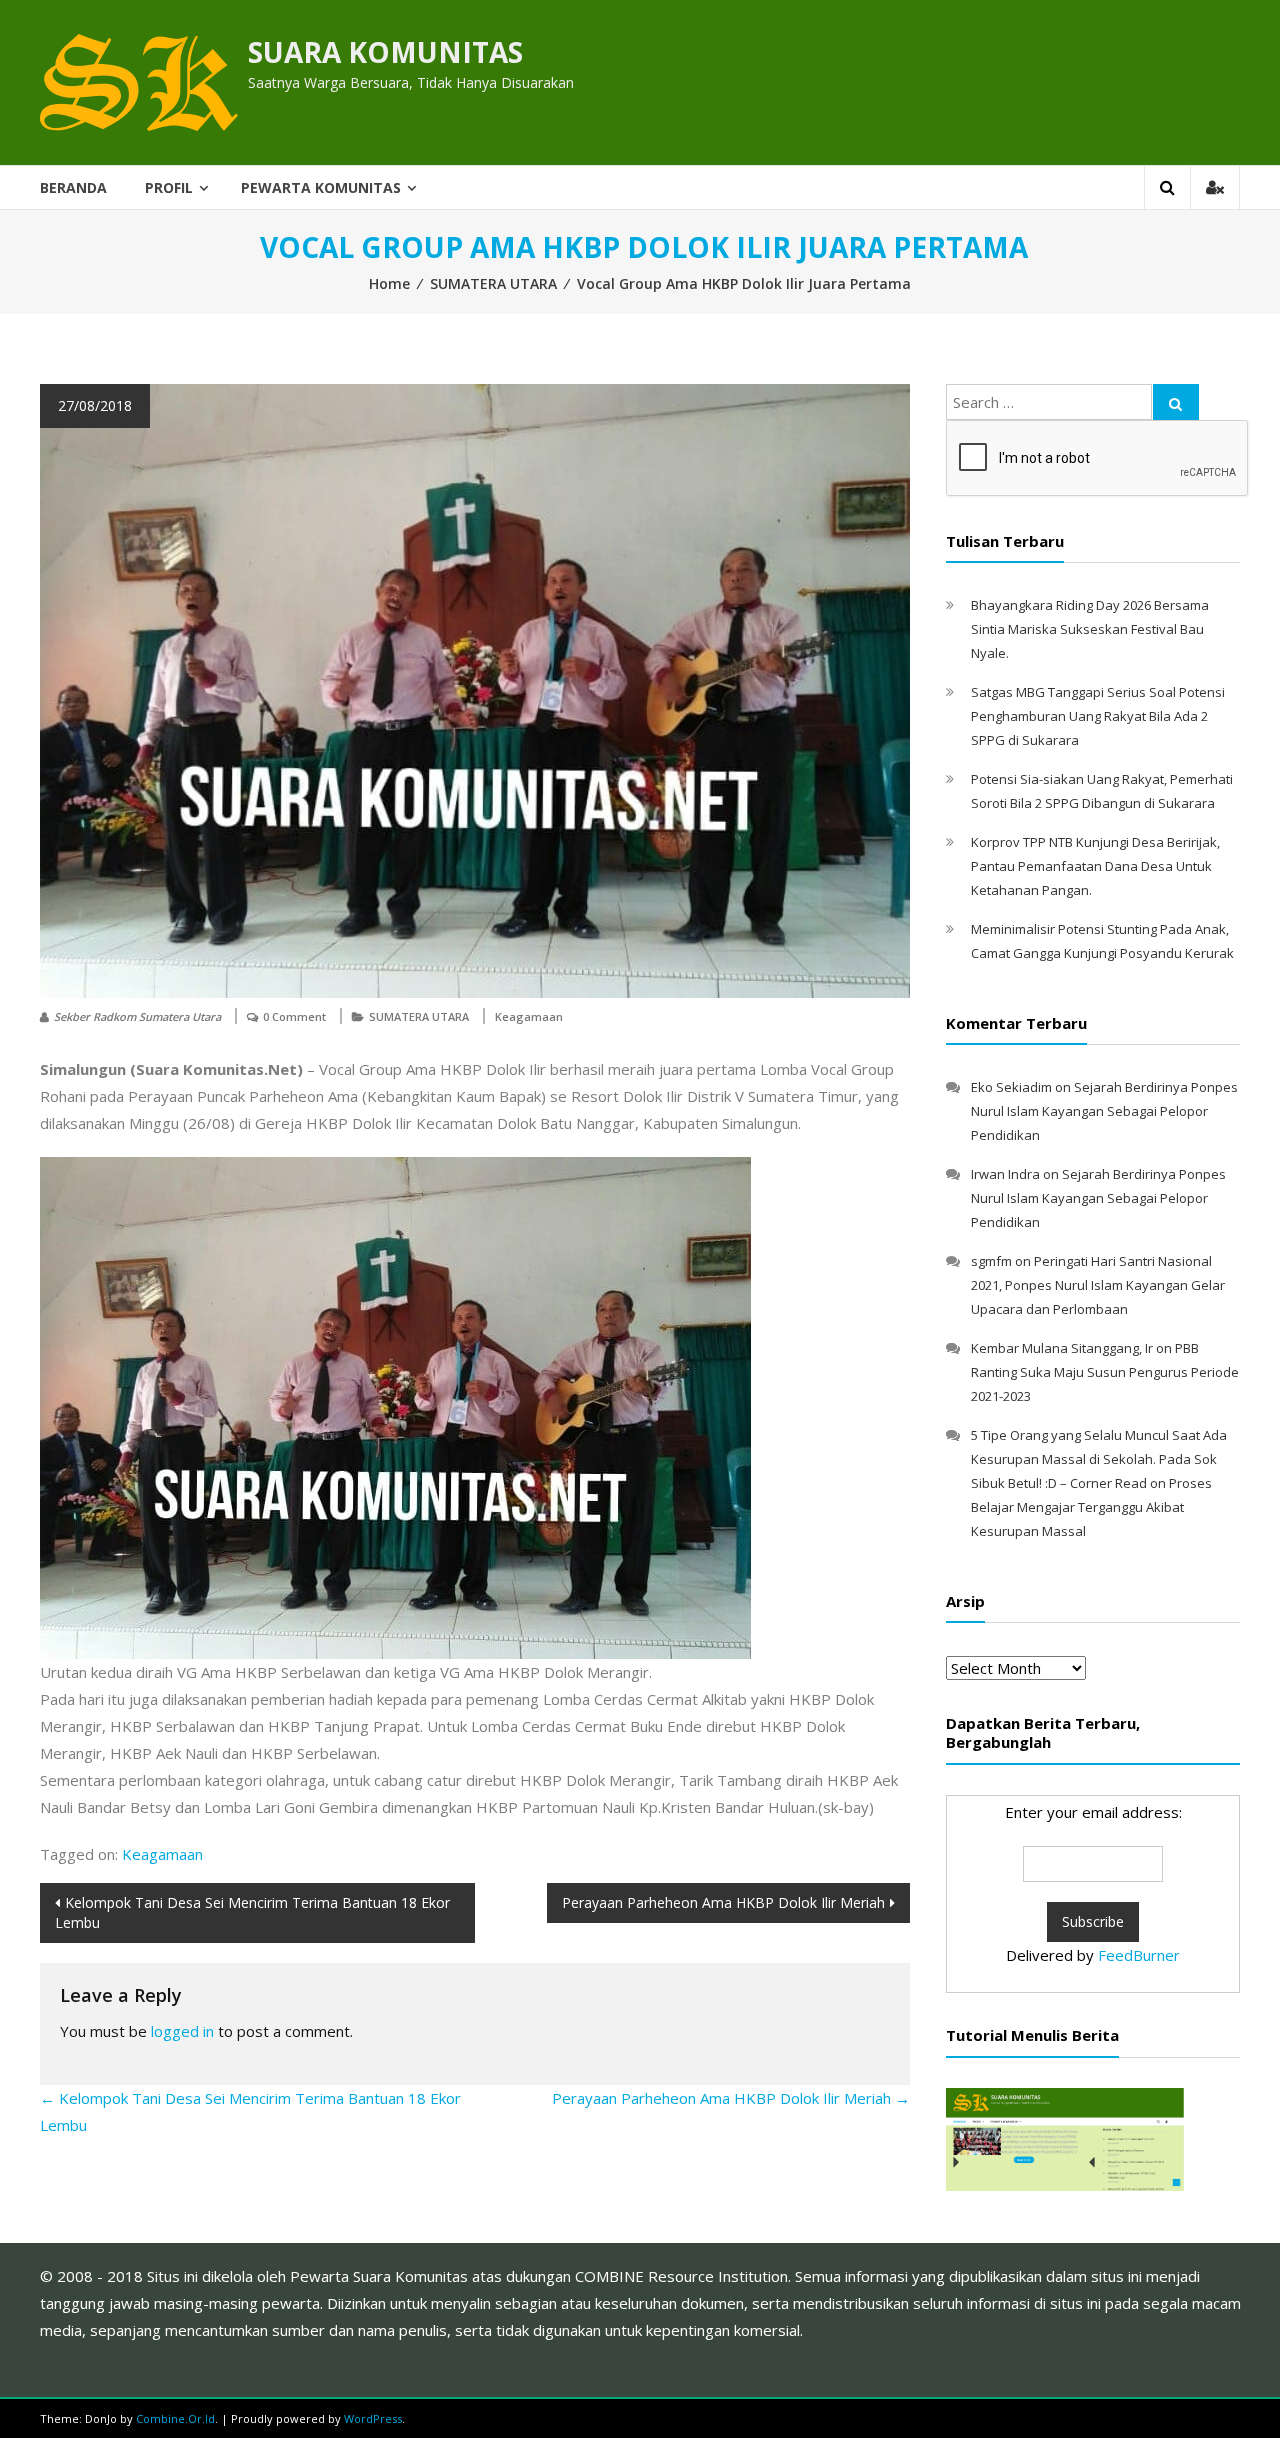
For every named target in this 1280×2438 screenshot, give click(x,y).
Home (389, 283)
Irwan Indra (1005, 1174)
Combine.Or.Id (175, 2418)
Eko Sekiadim (1011, 1087)
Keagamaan (529, 1016)
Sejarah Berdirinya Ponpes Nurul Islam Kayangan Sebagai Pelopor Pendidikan (1104, 1111)
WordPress (373, 2418)
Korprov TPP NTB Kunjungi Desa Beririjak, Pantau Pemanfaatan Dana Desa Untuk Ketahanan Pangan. (1095, 866)
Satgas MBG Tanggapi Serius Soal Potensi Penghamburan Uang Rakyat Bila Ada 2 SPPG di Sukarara (1098, 716)
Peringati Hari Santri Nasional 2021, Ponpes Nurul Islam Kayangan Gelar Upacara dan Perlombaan (1098, 1285)
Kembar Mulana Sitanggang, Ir (1062, 1348)
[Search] (1176, 402)
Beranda (73, 187)
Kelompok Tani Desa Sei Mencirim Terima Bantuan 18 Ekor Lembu (252, 1912)
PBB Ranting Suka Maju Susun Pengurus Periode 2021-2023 (1105, 1372)
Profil (169, 187)
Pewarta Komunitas (321, 187)
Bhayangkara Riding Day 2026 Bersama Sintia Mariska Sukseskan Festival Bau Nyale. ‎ (1090, 629)
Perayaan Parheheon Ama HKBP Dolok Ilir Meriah (723, 1902)
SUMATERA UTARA (493, 283)
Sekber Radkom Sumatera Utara (137, 1016)
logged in (182, 2031)
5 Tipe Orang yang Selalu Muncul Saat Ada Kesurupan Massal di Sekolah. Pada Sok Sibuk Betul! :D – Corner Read (1099, 1459)
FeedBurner (1139, 1955)
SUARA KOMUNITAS (385, 52)
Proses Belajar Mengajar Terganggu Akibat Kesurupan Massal (1091, 1507)
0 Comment (294, 1016)
